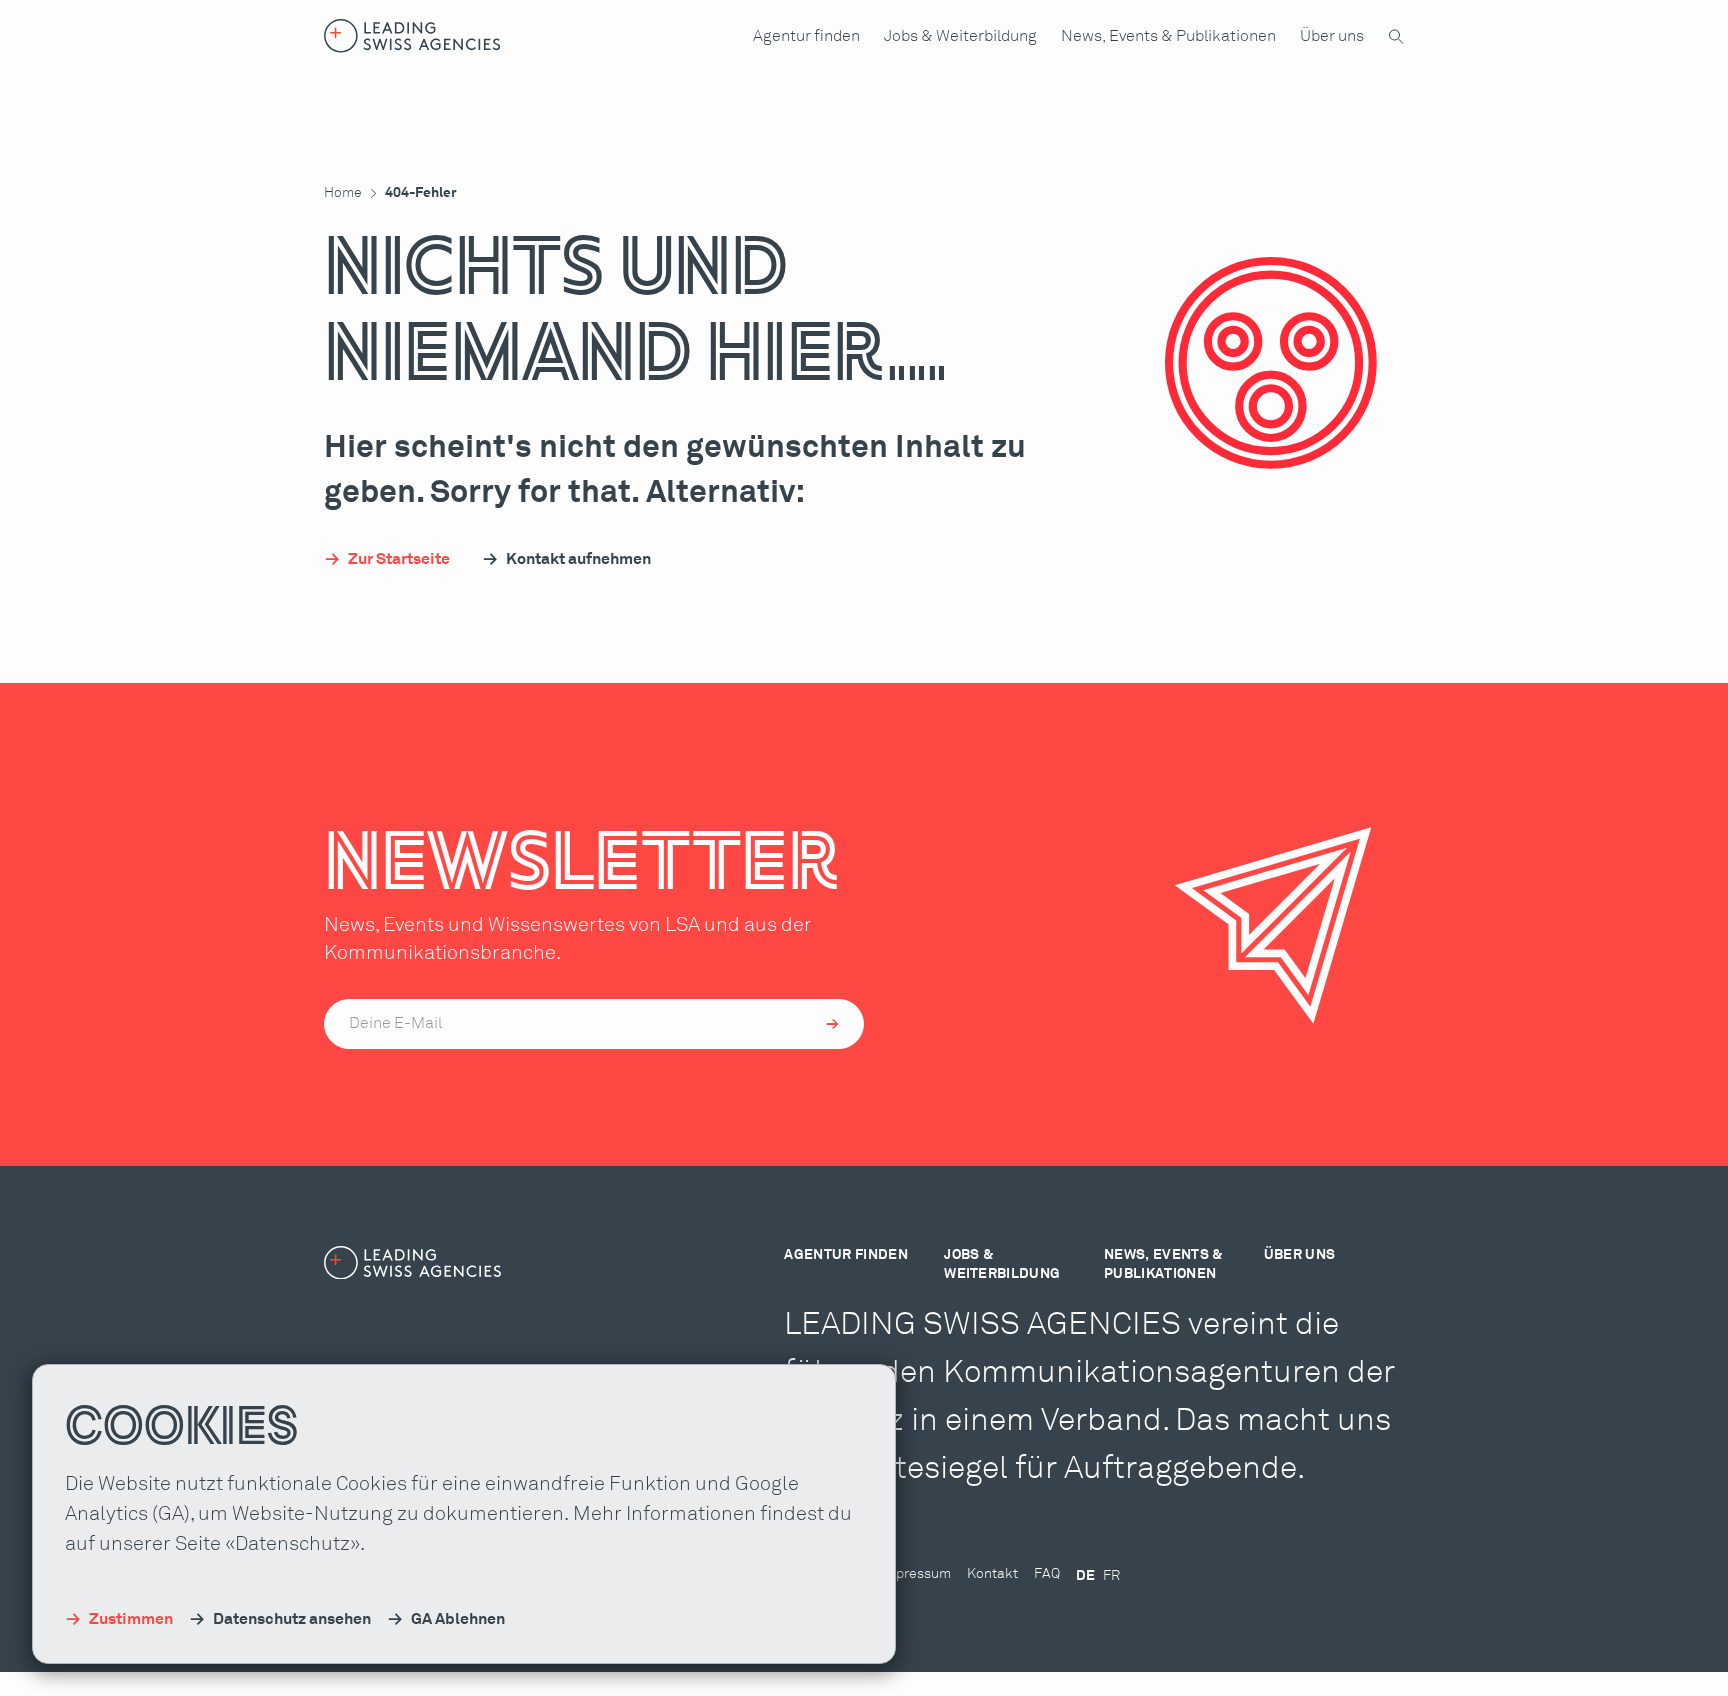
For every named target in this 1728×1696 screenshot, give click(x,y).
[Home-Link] (412, 36)
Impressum (915, 1574)
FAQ (1047, 1574)
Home (343, 193)
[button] (806, 36)
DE (1085, 1576)
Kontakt (992, 1574)
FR (1111, 1576)
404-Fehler (421, 193)
